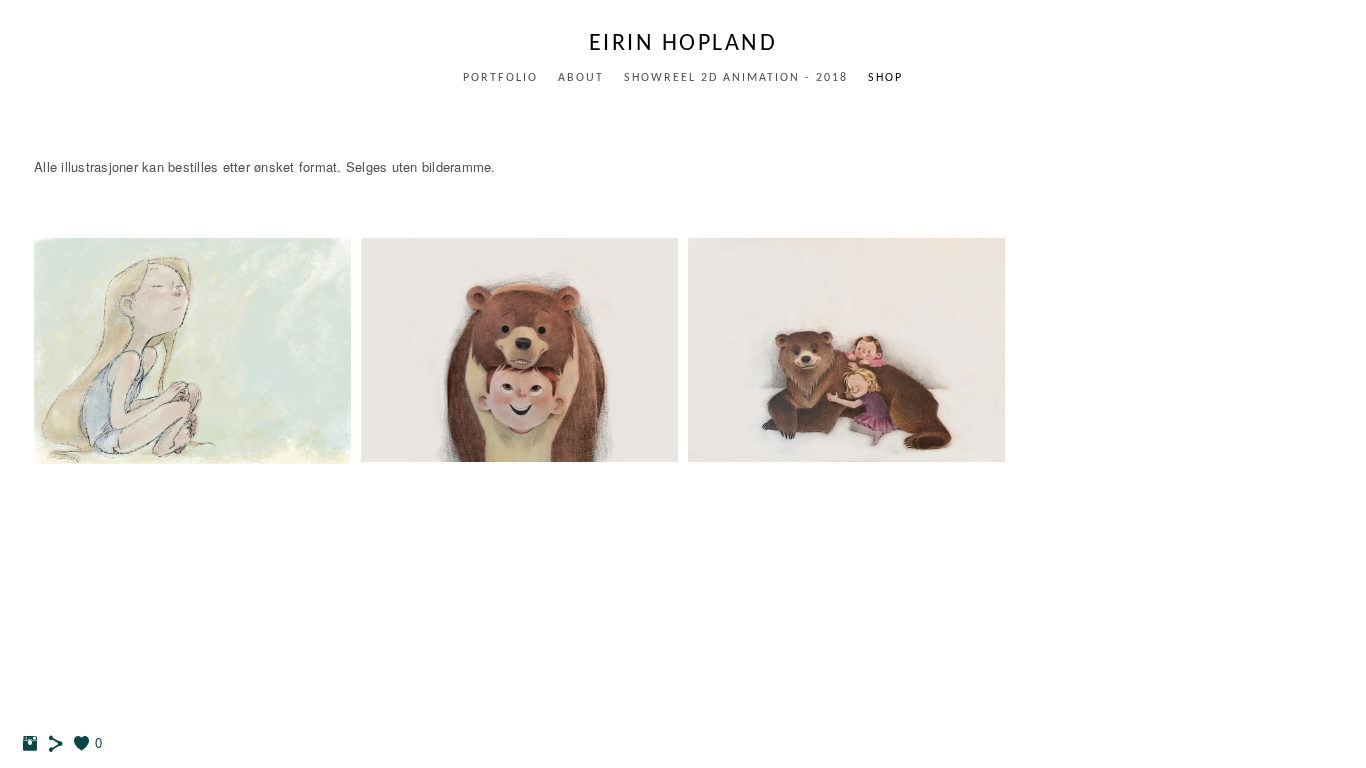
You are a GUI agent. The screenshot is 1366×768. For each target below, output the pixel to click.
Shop (885, 78)
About (581, 78)
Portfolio (500, 78)
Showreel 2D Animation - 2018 (736, 78)
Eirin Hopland (683, 44)
